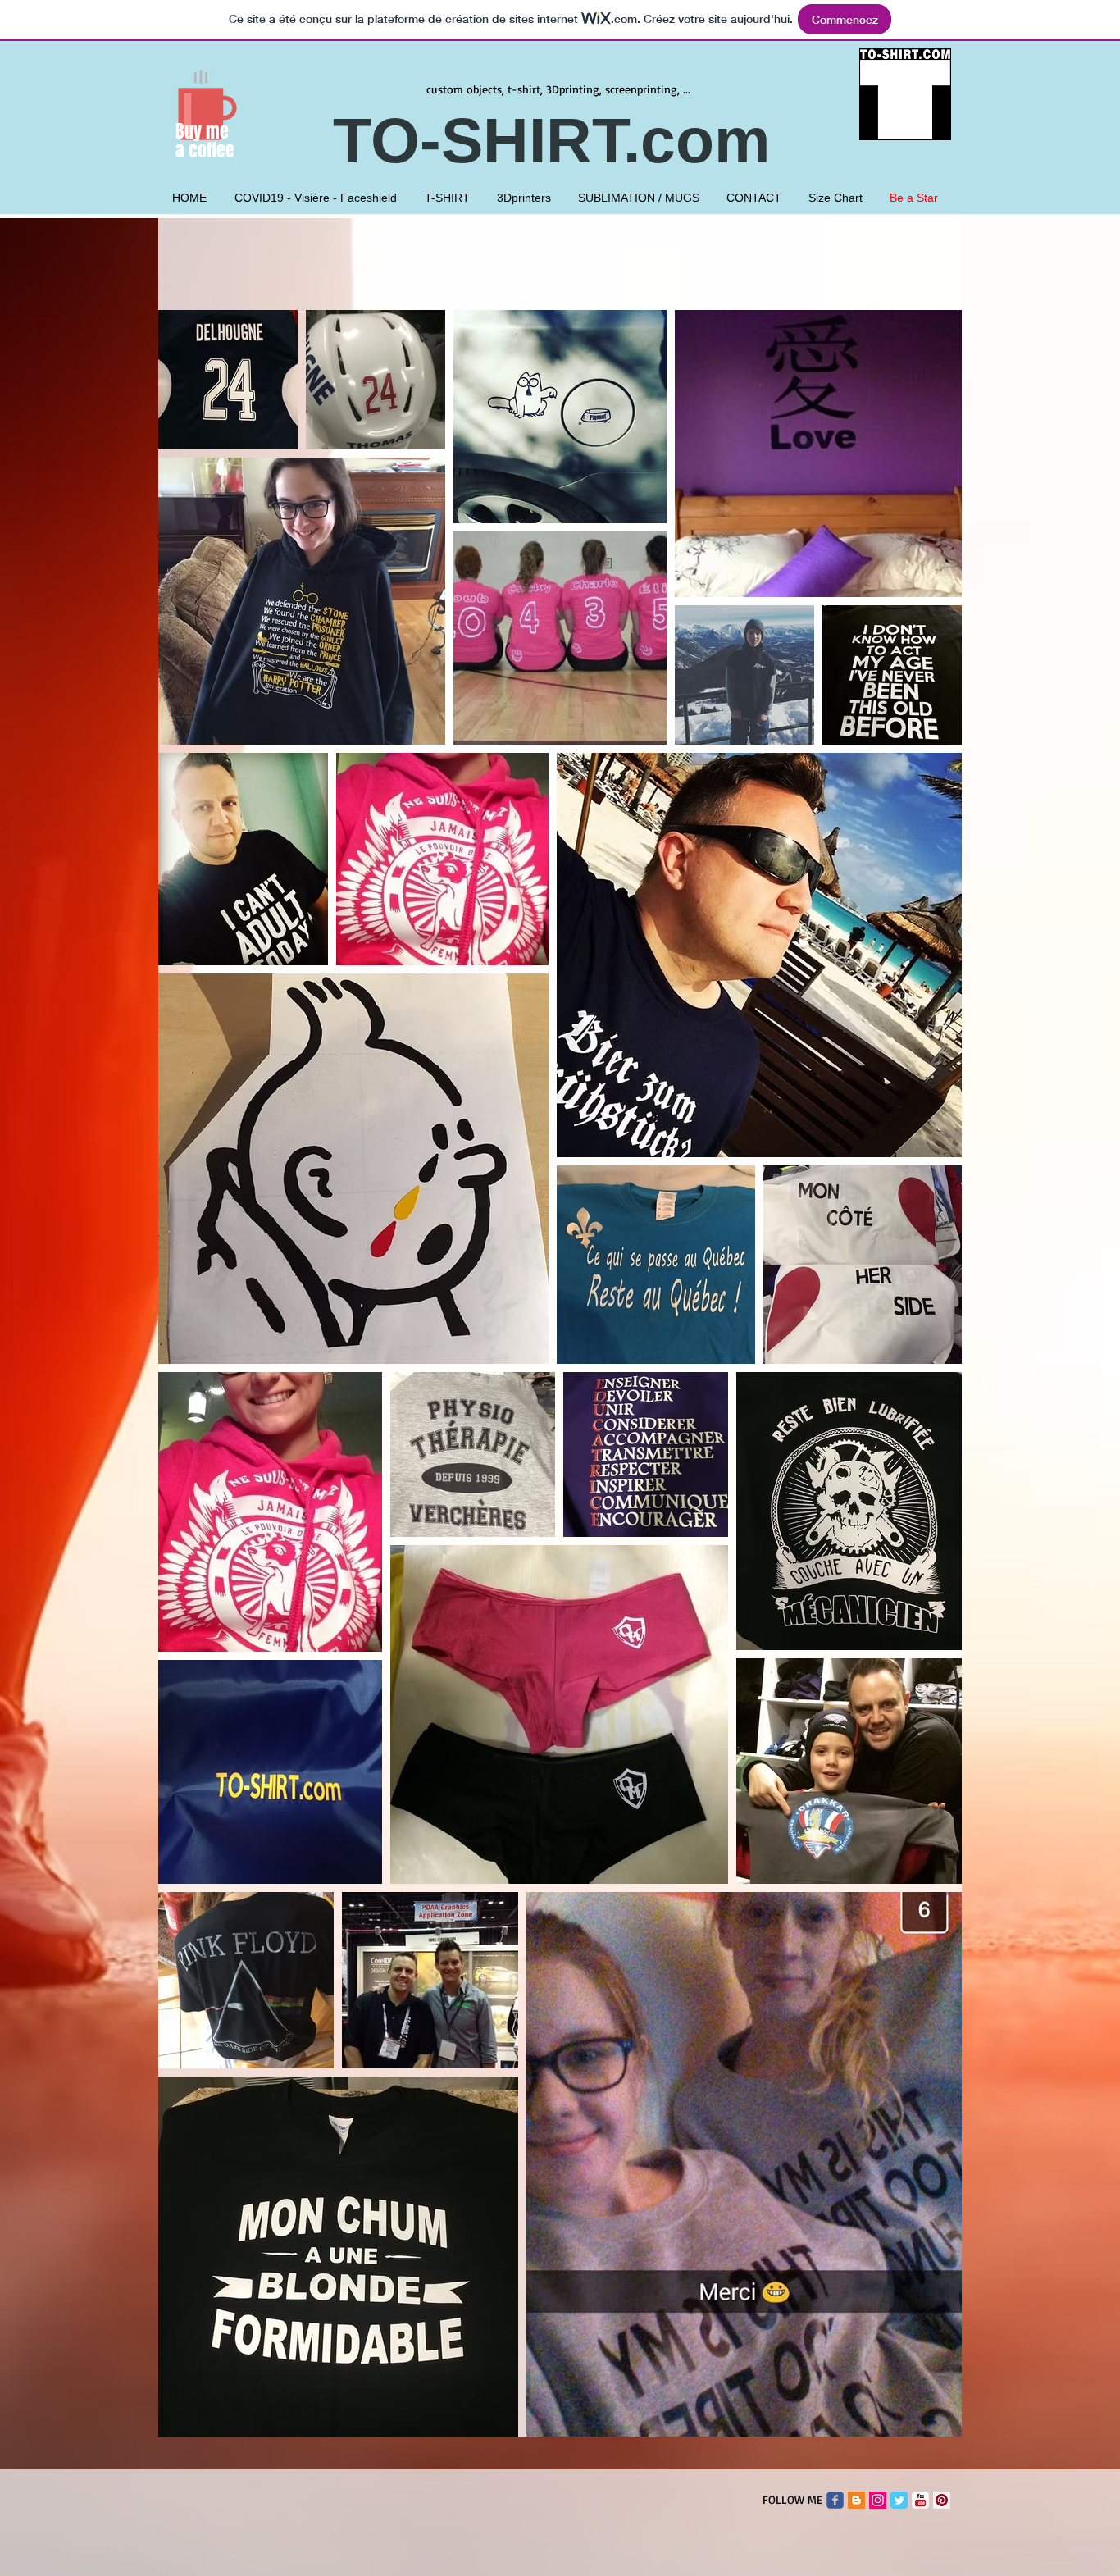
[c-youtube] (920, 2500)
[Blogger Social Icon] (856, 2500)
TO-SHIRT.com (560, 140)
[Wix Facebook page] (835, 2500)
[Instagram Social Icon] (878, 2500)
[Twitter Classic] (899, 2500)
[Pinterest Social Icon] (942, 2500)
